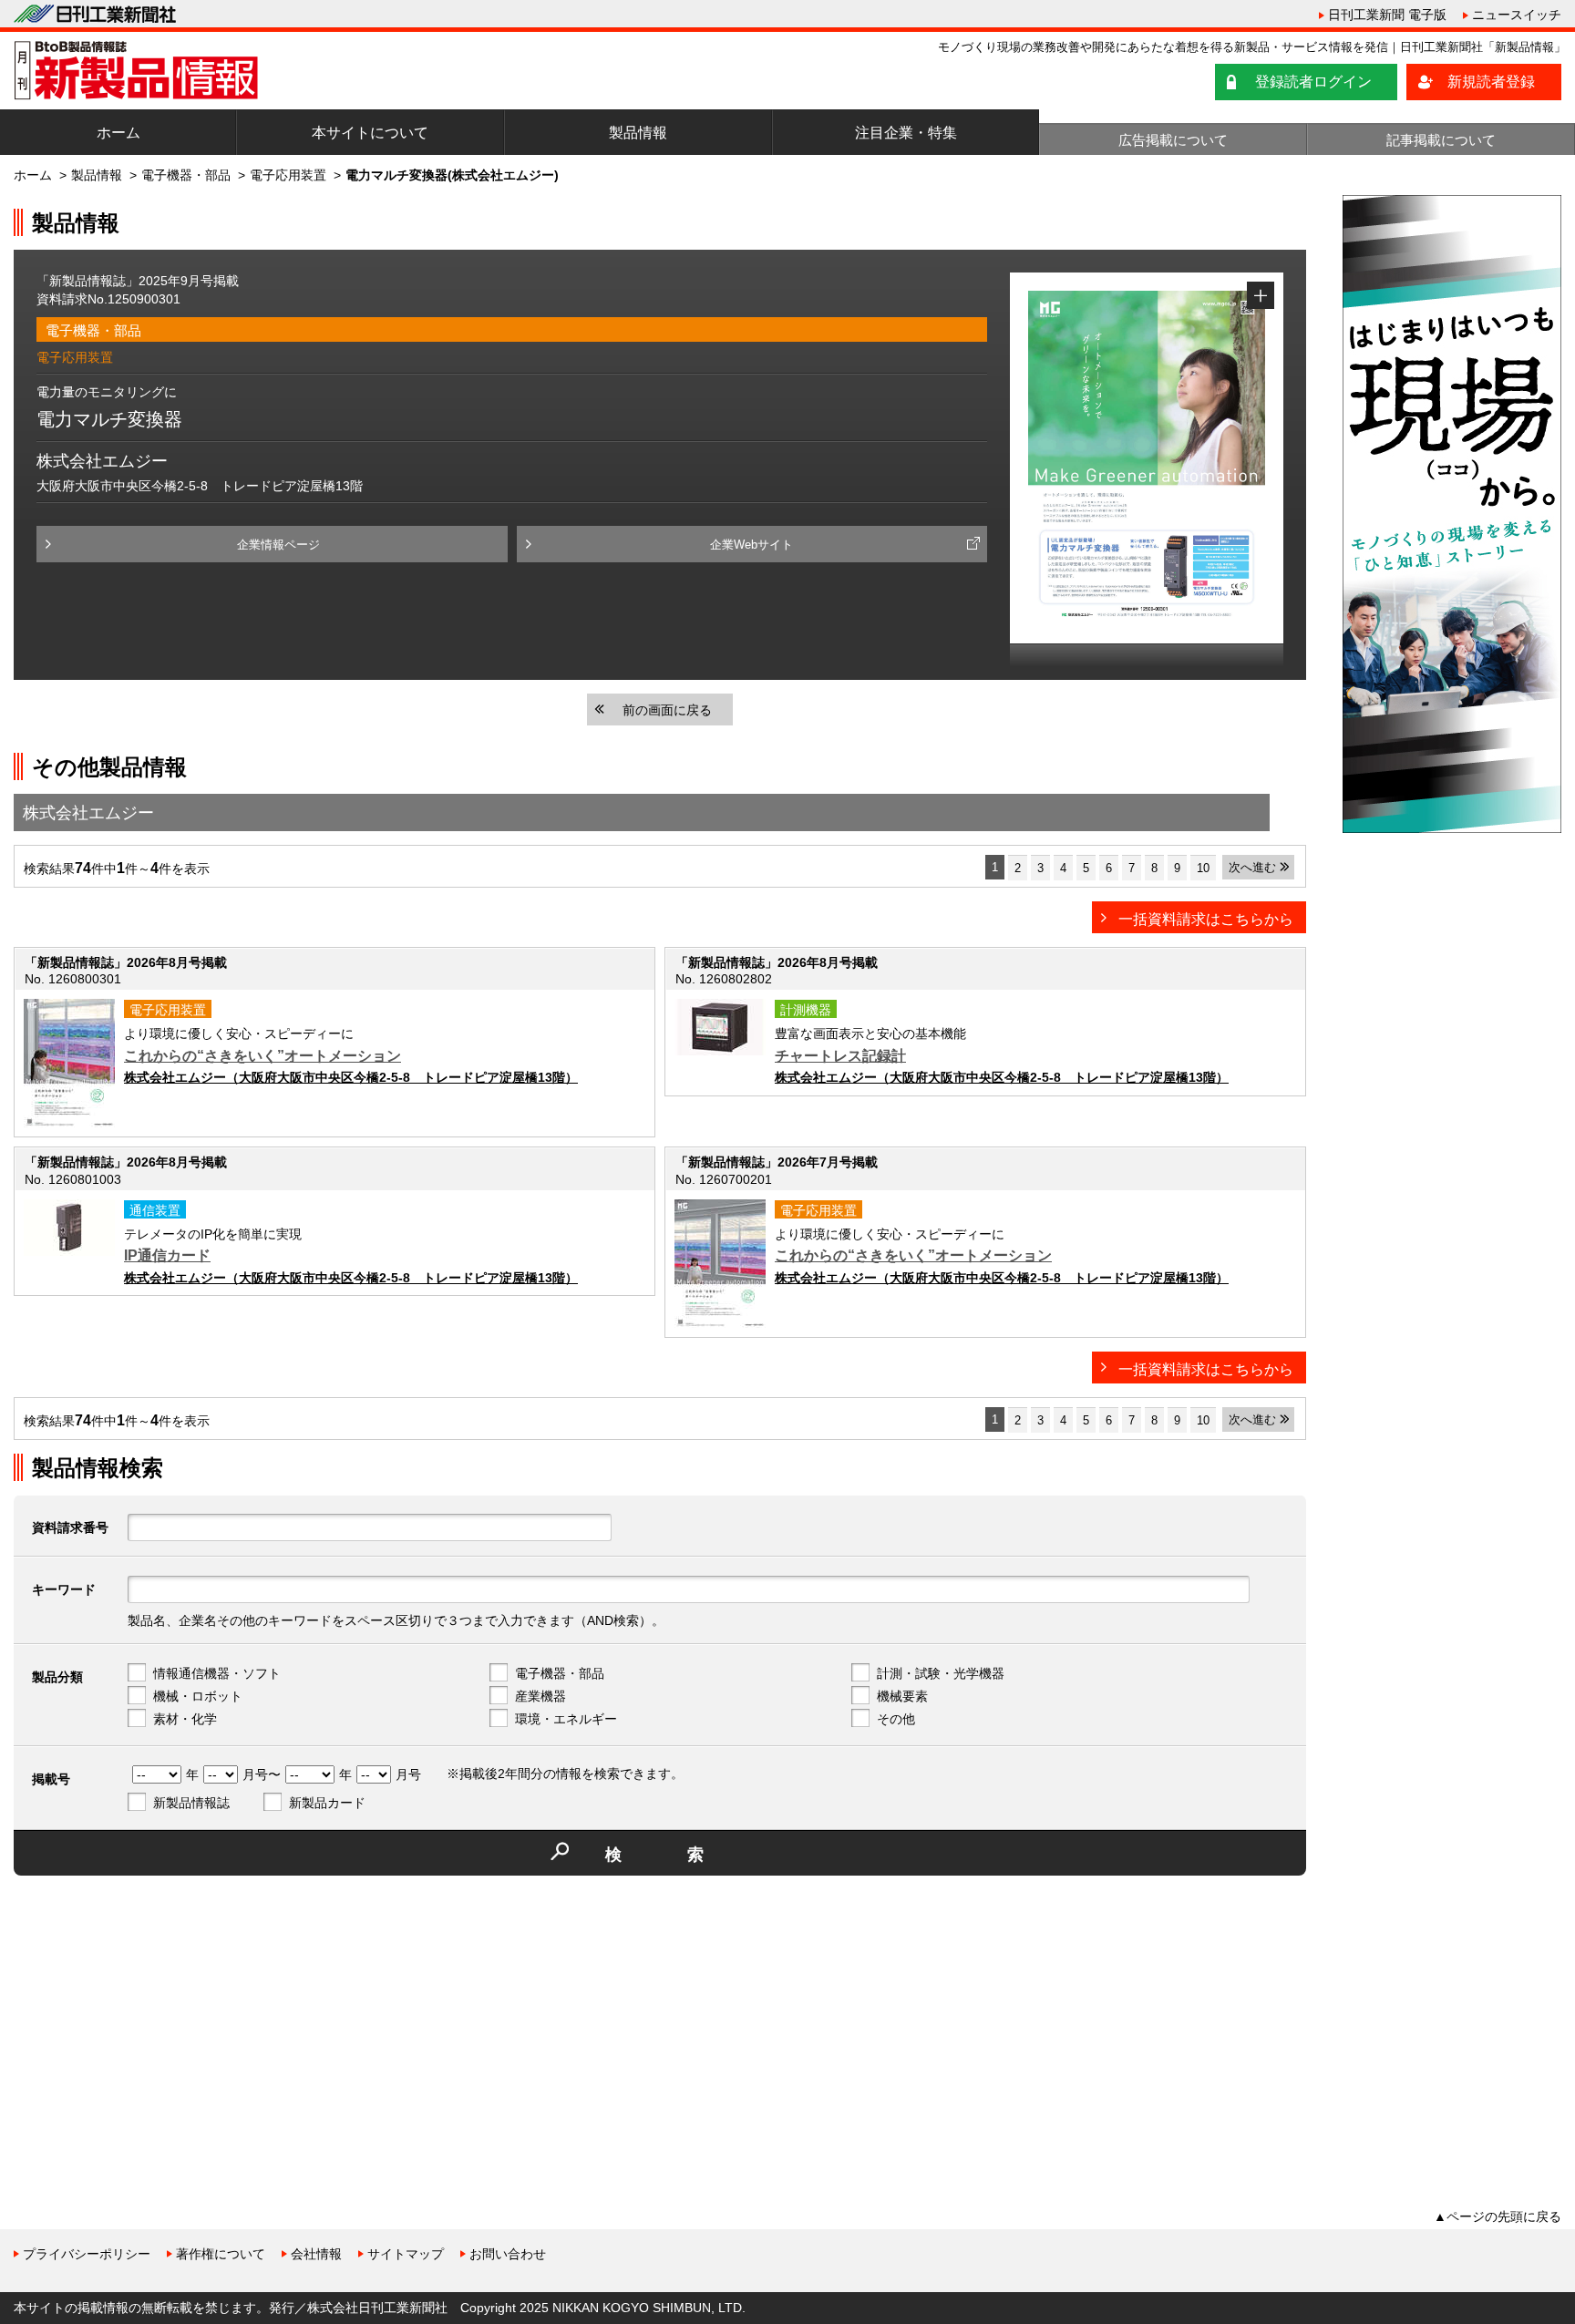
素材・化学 (185, 1719)
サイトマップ (406, 2254)
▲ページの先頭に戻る (1498, 2216)
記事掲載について (1441, 140)
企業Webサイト (751, 545)
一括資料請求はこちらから (1206, 919)
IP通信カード (167, 1255)
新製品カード (327, 1803)
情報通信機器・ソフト (217, 1673)
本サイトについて (370, 133)
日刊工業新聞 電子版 (1387, 15)
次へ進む (1252, 867)
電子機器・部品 (186, 175)
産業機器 (540, 1696)
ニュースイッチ (1517, 15)
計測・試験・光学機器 (941, 1673)
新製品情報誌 (191, 1803)
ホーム (118, 133)
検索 (687, 1855)
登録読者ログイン (1313, 82)
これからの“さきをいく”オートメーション (262, 1056)
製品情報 (638, 133)
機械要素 (902, 1696)
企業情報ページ (278, 545)
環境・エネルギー (566, 1719)
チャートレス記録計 (840, 1056)
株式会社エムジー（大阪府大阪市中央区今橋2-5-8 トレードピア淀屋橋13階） (351, 1077)
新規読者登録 (1491, 82)
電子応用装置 (288, 175)
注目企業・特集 (906, 133)
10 (1203, 868)
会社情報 (316, 2254)
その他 (896, 1719)
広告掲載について (1173, 140)
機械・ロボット (198, 1696)
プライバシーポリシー (87, 2254)
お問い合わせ (508, 2254)
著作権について (221, 2254)
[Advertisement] (150, 2017)
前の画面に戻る (667, 710)
